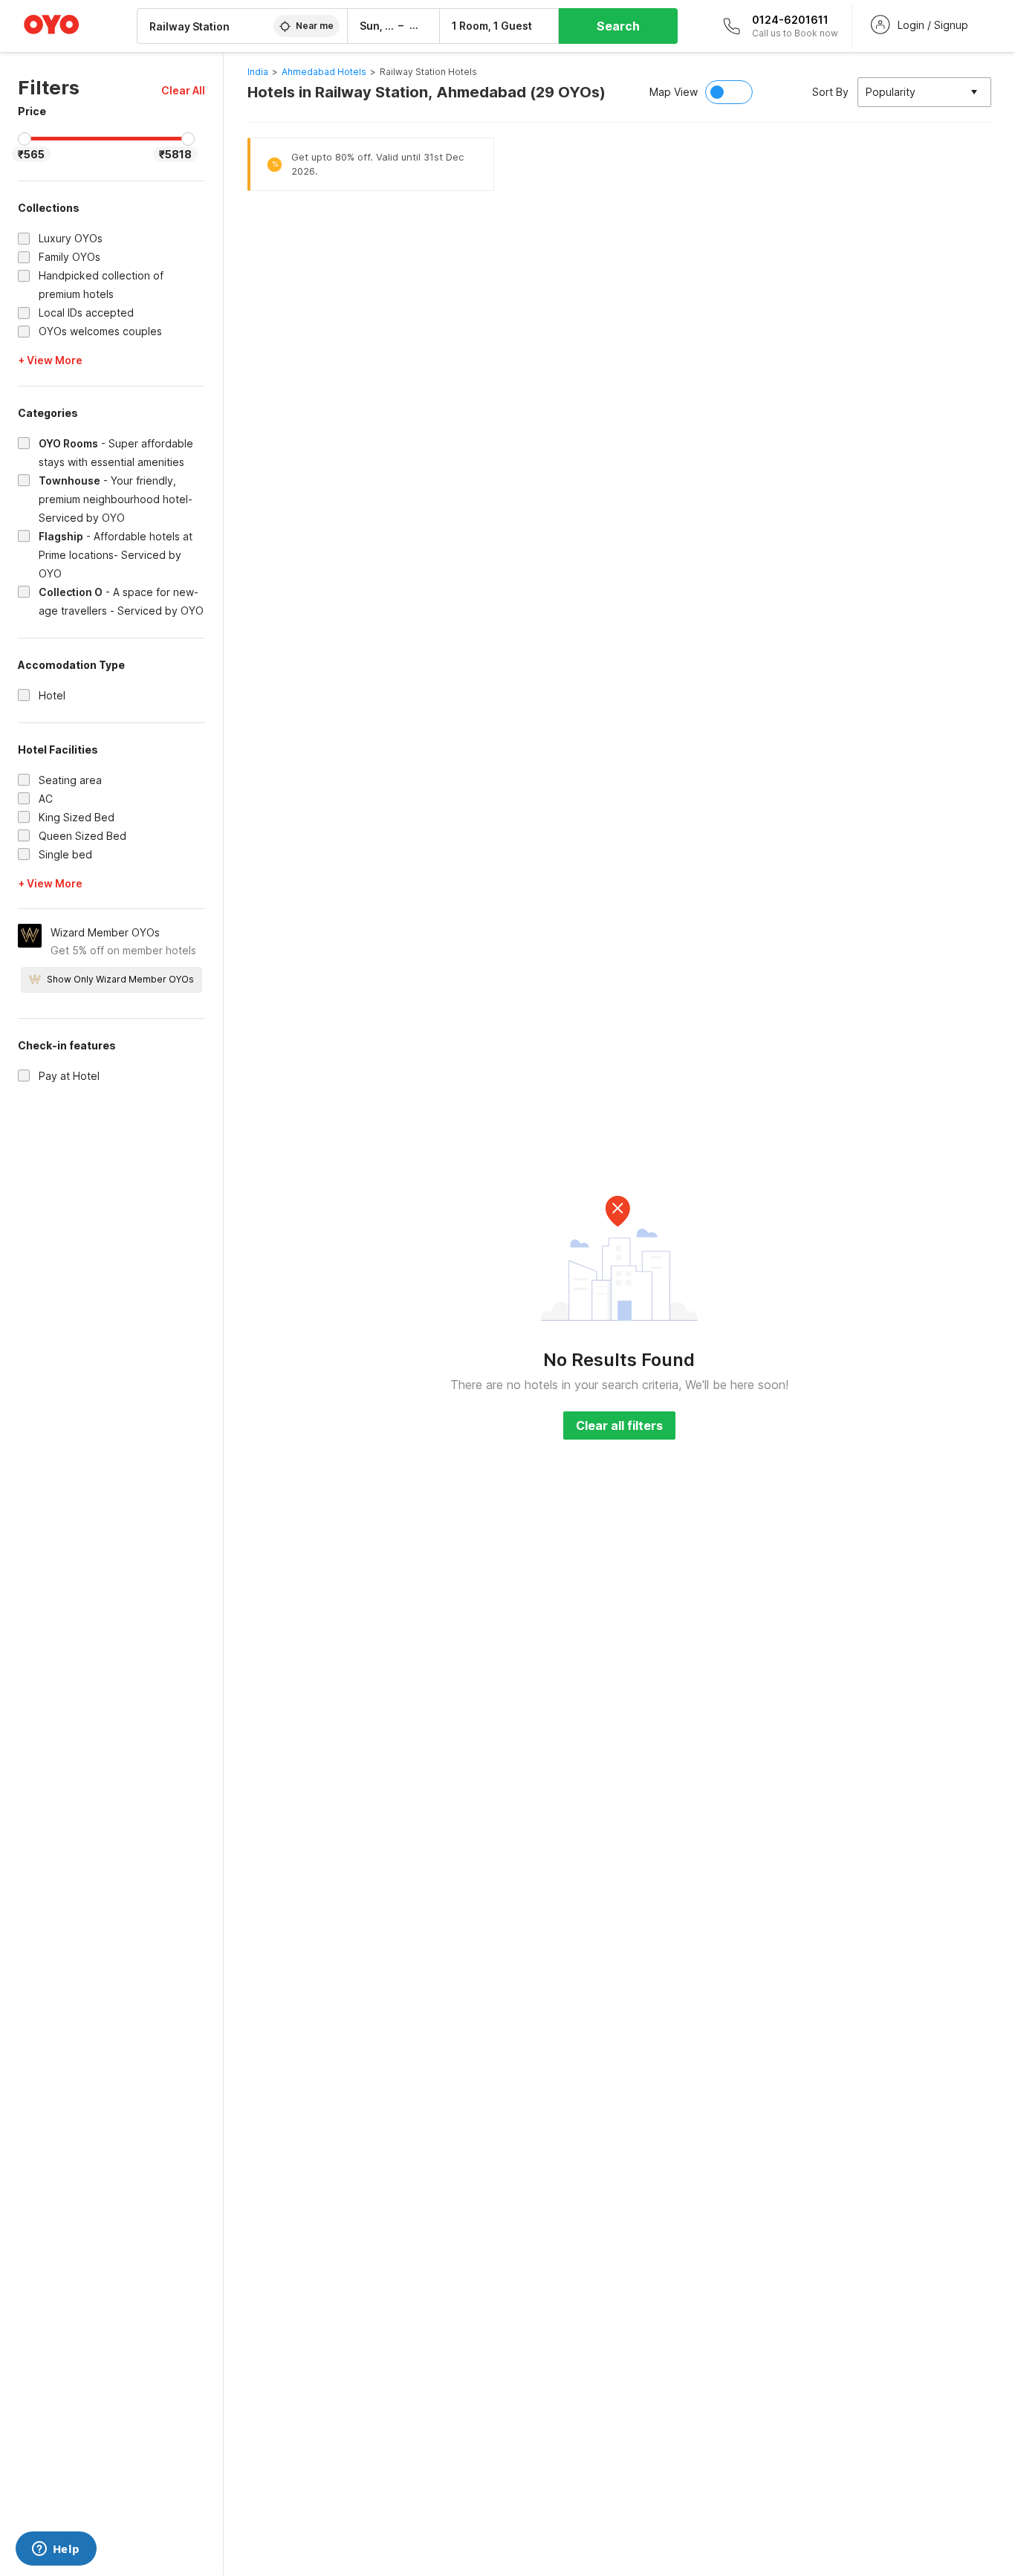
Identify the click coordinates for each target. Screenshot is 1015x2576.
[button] (183, 90)
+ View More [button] (50, 360)
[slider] (25, 139)
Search (618, 26)
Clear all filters (619, 1425)
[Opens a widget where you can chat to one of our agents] (56, 2550)
